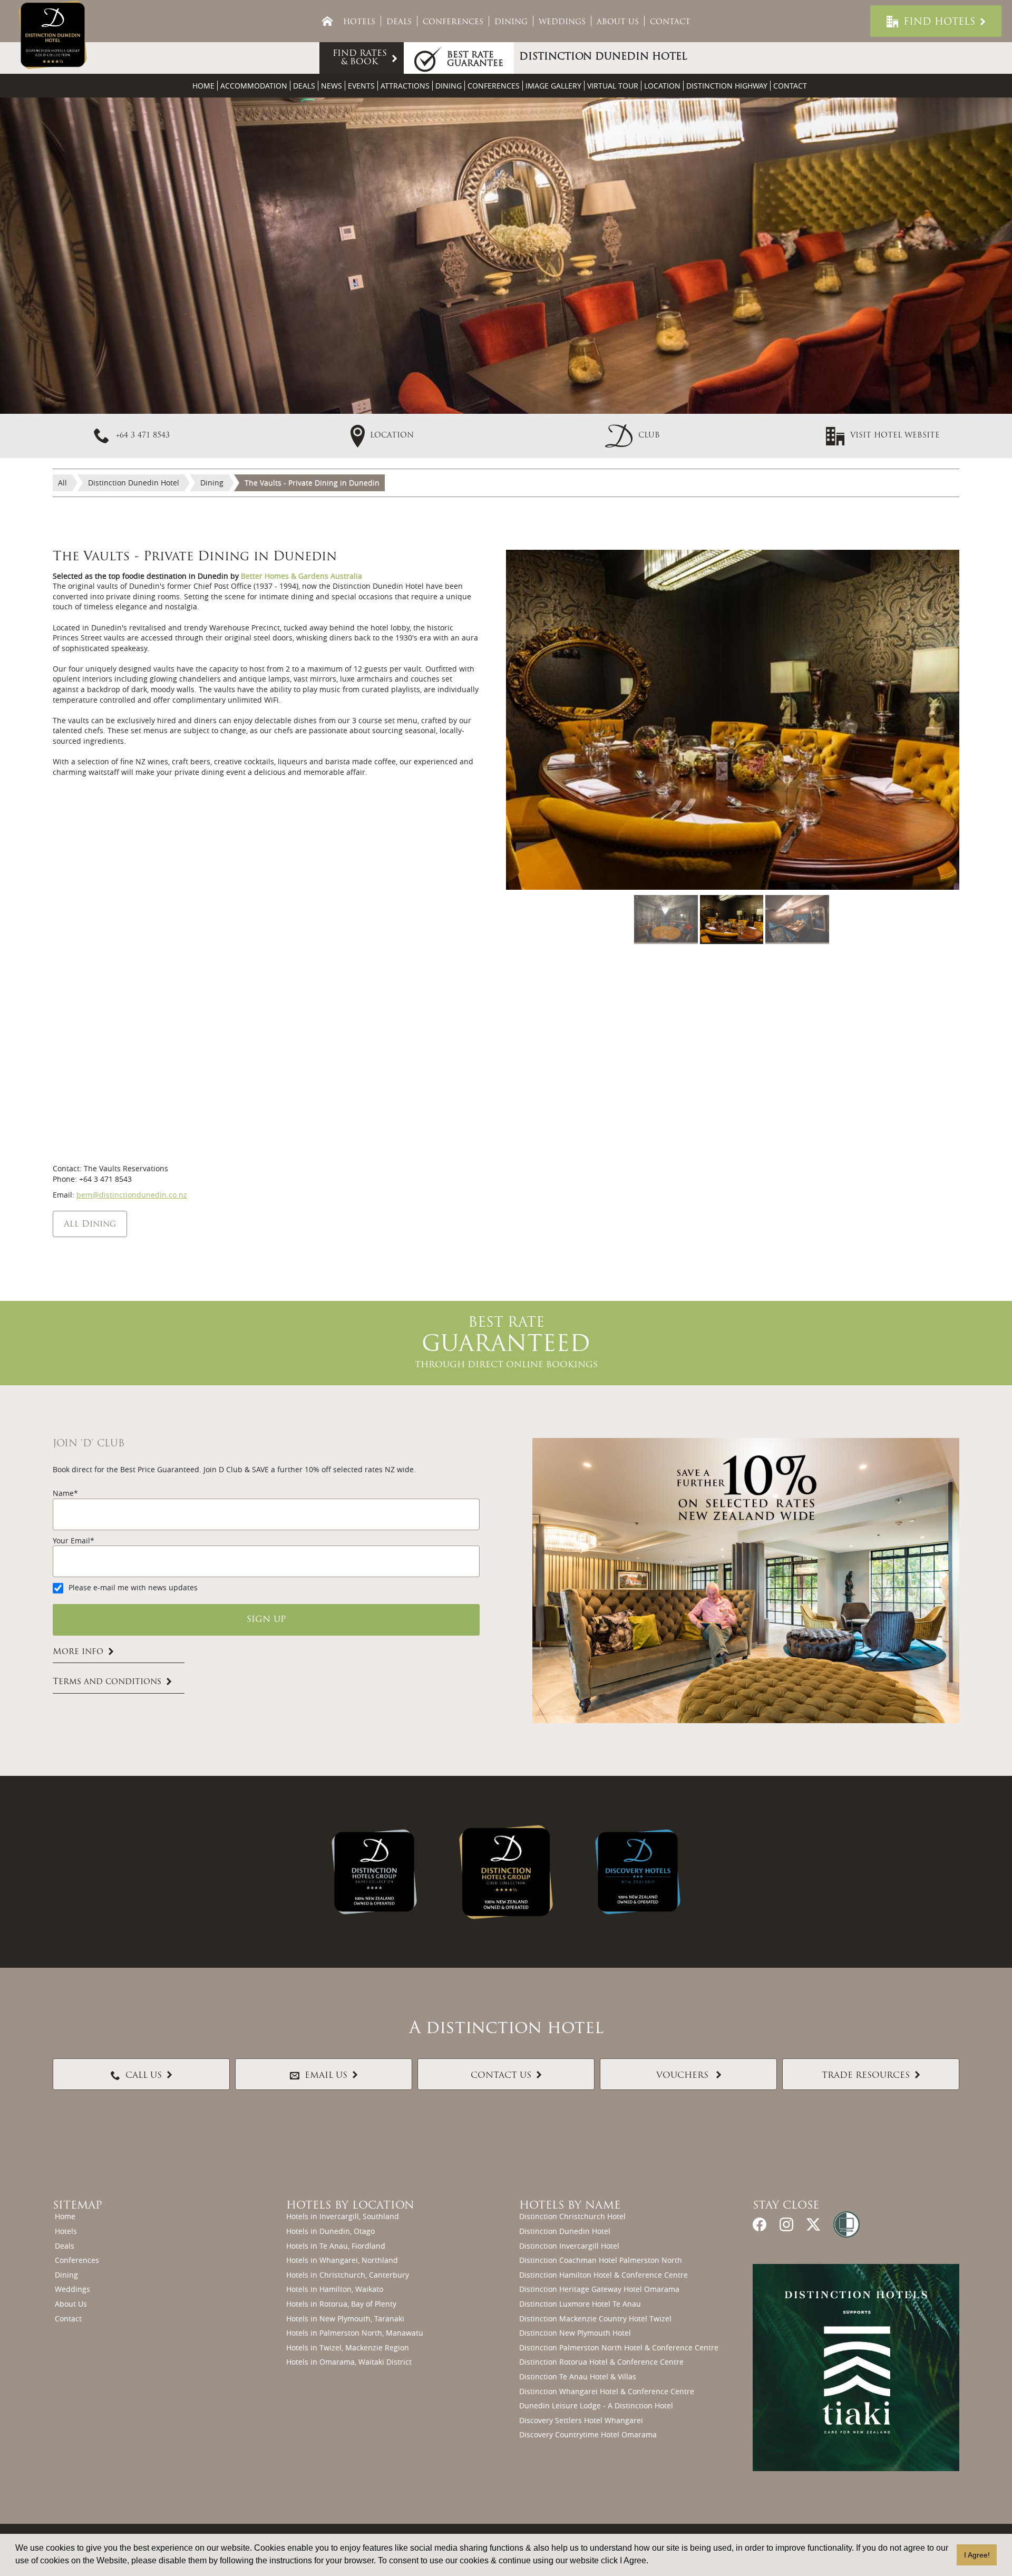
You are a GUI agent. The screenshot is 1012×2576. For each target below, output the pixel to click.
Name (63, 1493)
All (62, 483)
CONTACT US (501, 2076)
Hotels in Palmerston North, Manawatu (355, 2333)
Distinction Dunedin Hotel (565, 2231)
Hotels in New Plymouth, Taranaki (345, 2319)
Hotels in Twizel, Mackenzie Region (348, 2347)
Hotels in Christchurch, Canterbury (348, 2275)
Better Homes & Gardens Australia (301, 576)
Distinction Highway (727, 86)
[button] (632, 435)
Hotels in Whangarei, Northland (342, 2260)
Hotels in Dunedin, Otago (330, 2231)
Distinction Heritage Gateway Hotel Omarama (599, 2289)
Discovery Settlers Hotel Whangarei (581, 2420)
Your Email (71, 1540)
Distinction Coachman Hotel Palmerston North (601, 2260)
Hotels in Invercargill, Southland (343, 2216)
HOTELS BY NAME (570, 2206)
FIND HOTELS (939, 23)
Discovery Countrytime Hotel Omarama (588, 2434)
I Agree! (977, 2555)
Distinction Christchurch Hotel (572, 2216)
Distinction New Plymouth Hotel (575, 2333)
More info (78, 1652)
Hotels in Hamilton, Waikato (335, 2289)
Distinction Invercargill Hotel (569, 2246)
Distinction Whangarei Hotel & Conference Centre (607, 2391)
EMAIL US (326, 2076)
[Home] (327, 21)
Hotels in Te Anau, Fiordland (336, 2246)
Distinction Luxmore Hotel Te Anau (580, 2304)
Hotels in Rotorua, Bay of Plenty (341, 2304)
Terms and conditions (107, 1683)
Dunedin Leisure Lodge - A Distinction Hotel (596, 2405)
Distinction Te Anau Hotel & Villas (578, 2376)
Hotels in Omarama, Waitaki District (349, 2362)
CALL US (144, 2076)
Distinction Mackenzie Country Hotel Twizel (595, 2319)
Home (203, 86)
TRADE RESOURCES (866, 2076)
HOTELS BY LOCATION (350, 2206)
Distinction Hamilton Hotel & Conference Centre (604, 2275)
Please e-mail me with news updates (133, 1587)
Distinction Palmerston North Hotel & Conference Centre (619, 2347)
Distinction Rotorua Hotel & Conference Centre (601, 2362)
